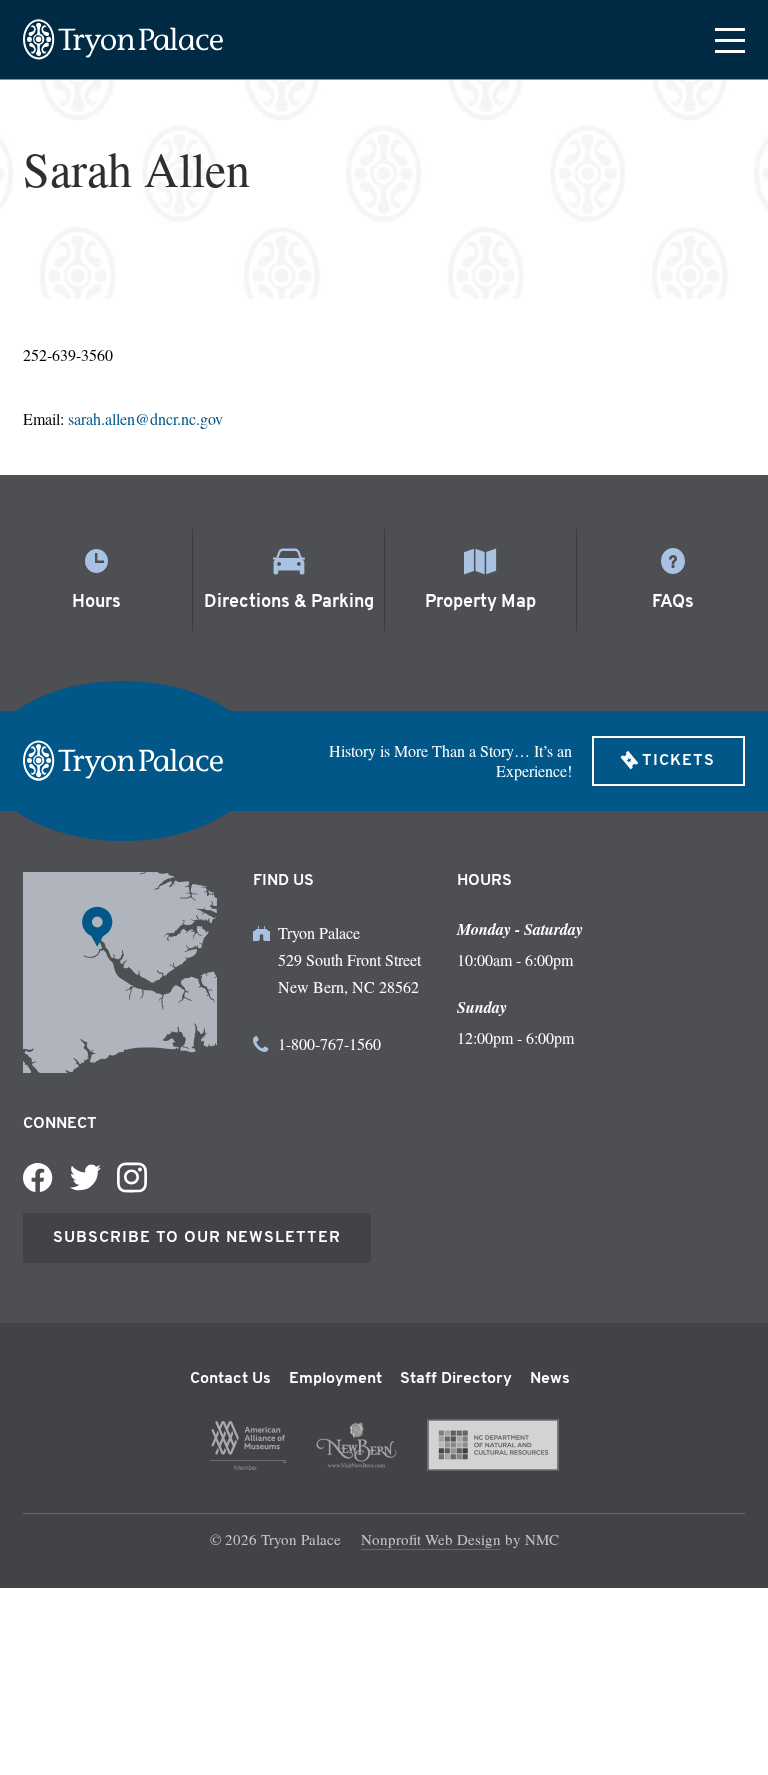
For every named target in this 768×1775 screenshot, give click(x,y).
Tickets (678, 761)
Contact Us (230, 1379)
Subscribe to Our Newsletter (197, 1238)
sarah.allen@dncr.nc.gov (145, 418)
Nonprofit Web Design (431, 1539)
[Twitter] (85, 1177)
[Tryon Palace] (123, 39)
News (550, 1379)
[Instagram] (132, 1177)
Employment (335, 1379)
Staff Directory (456, 1379)
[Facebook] (38, 1178)
